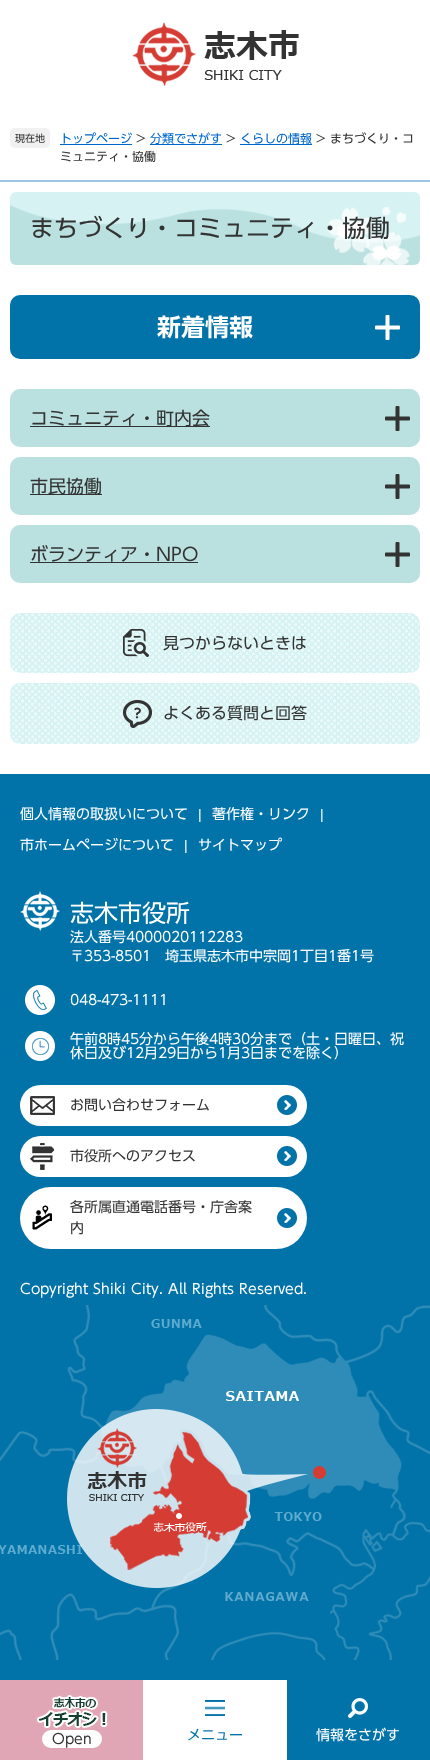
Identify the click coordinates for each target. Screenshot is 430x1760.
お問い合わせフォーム (140, 1105)
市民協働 (66, 486)
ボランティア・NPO (114, 554)
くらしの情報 (276, 138)
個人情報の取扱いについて (104, 814)
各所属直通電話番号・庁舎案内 (161, 1217)
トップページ (96, 138)
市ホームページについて (97, 845)
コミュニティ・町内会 (120, 418)
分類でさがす (186, 138)
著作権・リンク (261, 814)
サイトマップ (240, 845)
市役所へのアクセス (133, 1156)
